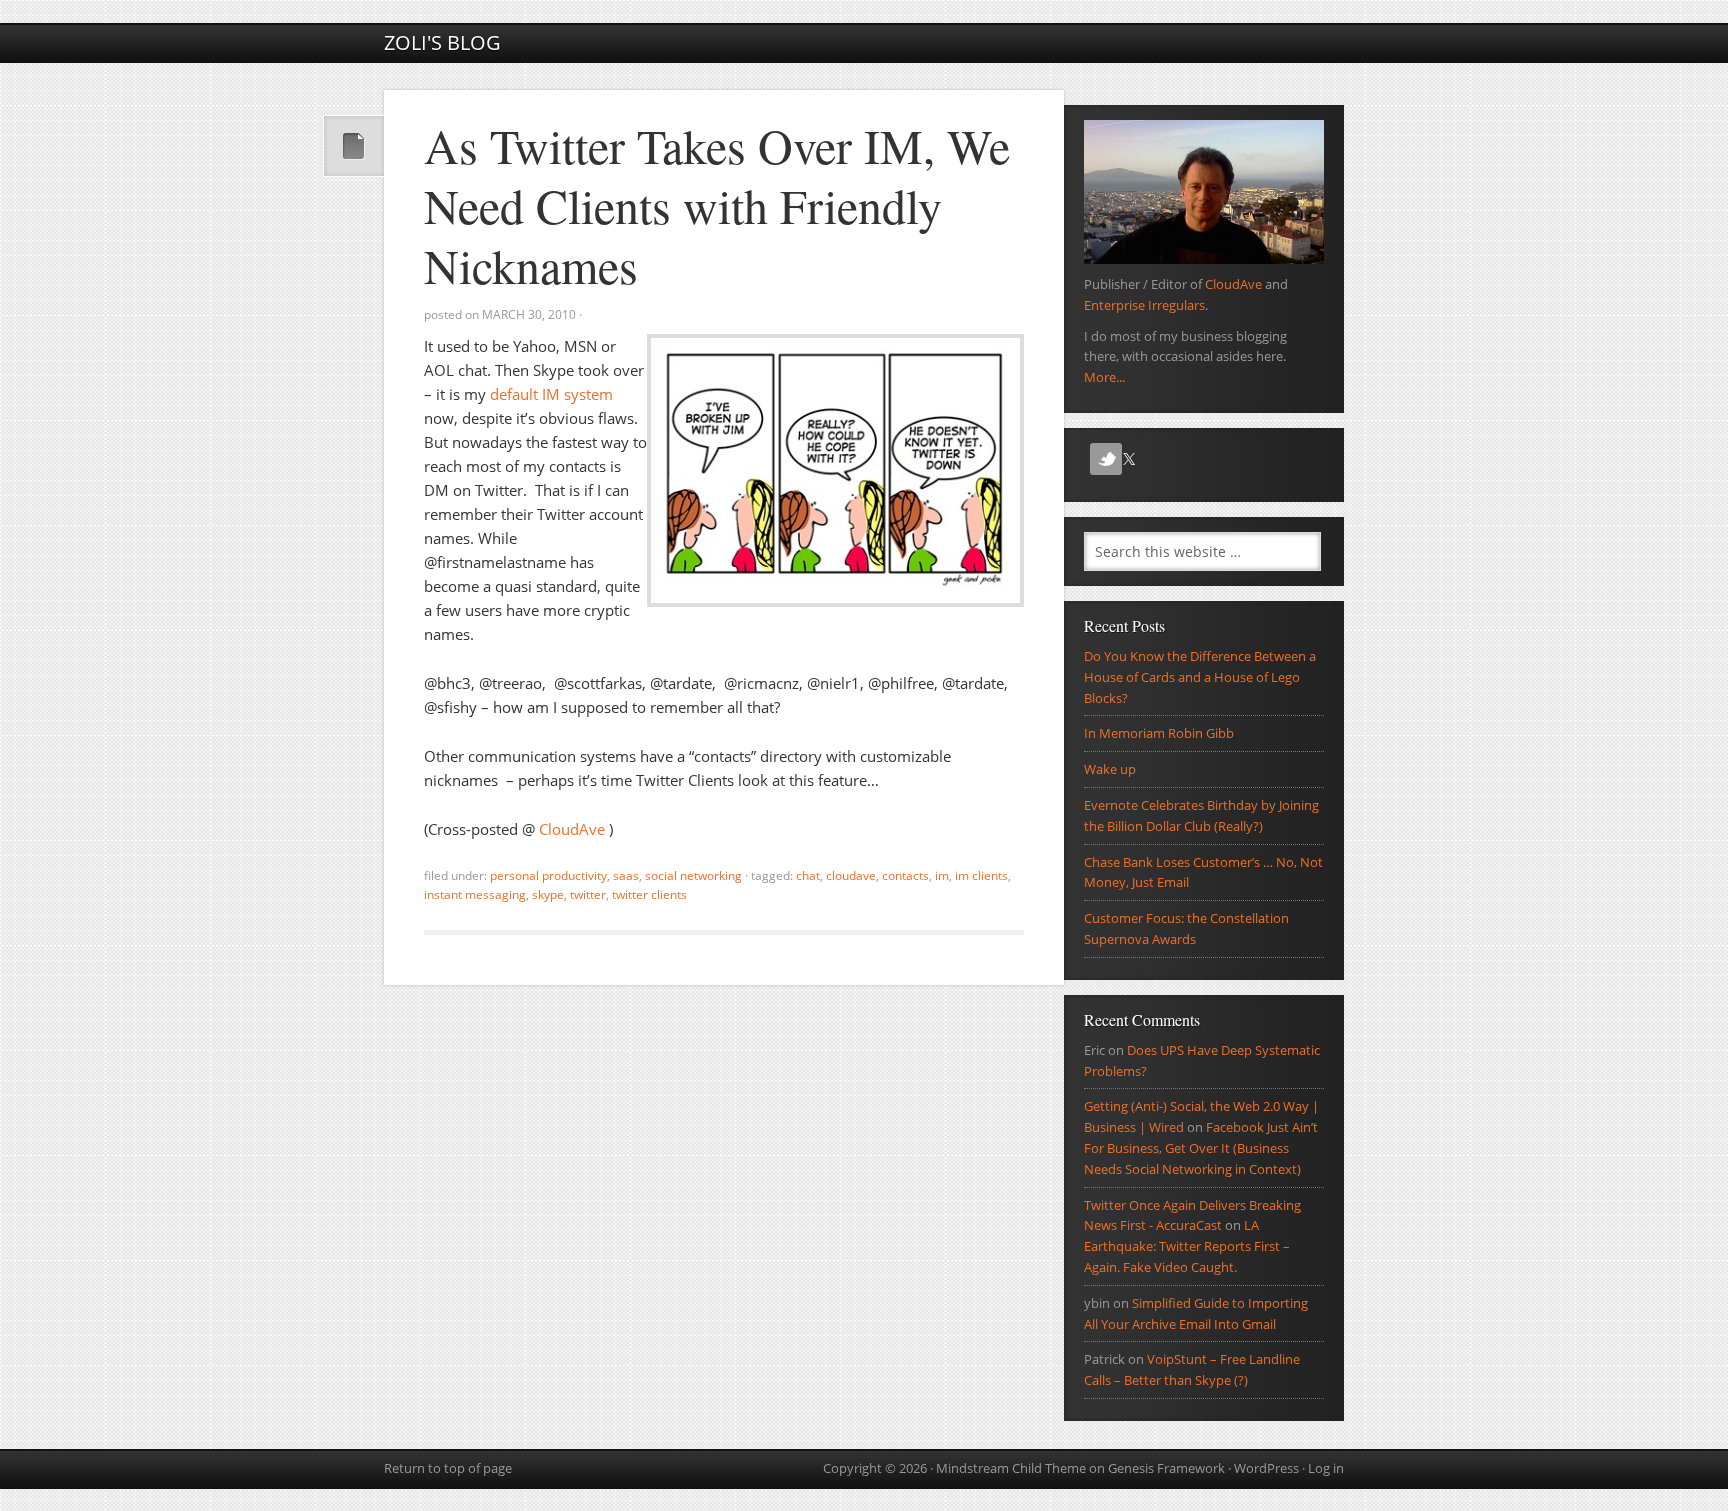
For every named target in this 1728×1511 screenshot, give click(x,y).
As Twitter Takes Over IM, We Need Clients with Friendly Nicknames (717, 205)
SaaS (626, 875)
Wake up (1110, 769)
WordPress (1266, 1468)
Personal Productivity (548, 875)
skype (548, 894)
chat (808, 875)
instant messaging (475, 894)
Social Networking (693, 875)
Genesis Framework (1166, 1468)
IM (942, 875)
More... (1104, 377)
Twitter (588, 894)
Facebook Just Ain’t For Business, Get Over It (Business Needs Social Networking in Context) (1201, 1148)
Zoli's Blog (442, 42)
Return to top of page (448, 1468)
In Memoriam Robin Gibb (1159, 733)
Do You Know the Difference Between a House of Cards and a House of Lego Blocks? (1200, 677)
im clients (981, 875)
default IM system (551, 394)
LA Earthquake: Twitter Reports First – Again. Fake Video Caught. (1187, 1246)
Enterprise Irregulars (1144, 305)
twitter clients (649, 894)
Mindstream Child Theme (1011, 1468)
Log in (1326, 1468)
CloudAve (574, 829)
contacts (905, 875)
